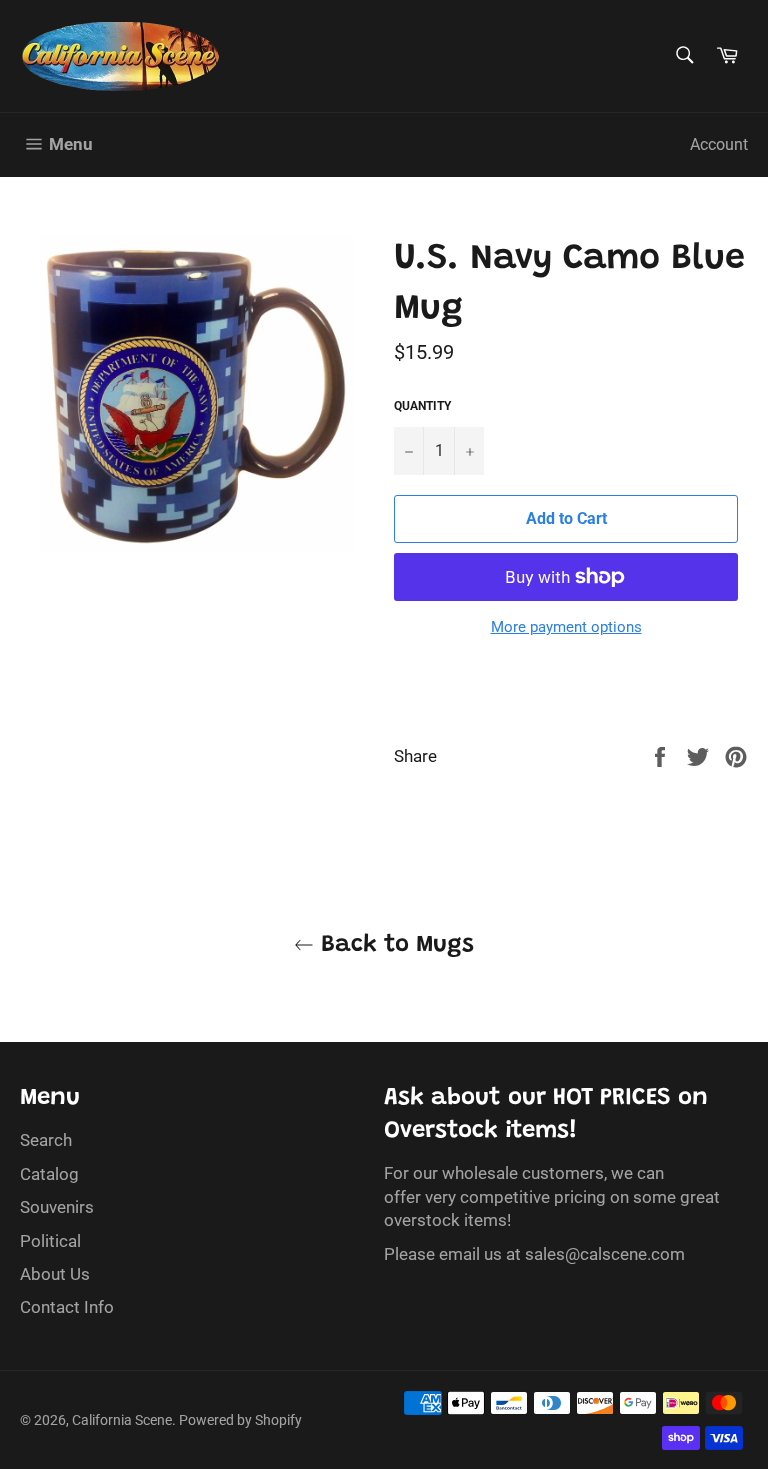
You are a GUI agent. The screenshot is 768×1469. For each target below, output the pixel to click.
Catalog (49, 1174)
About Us (55, 1274)
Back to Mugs (394, 945)
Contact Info (67, 1307)
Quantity (422, 406)
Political (50, 1241)
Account (719, 144)
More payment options (566, 627)
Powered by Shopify (240, 1420)
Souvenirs (57, 1207)
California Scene (122, 1420)
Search (46, 1140)
